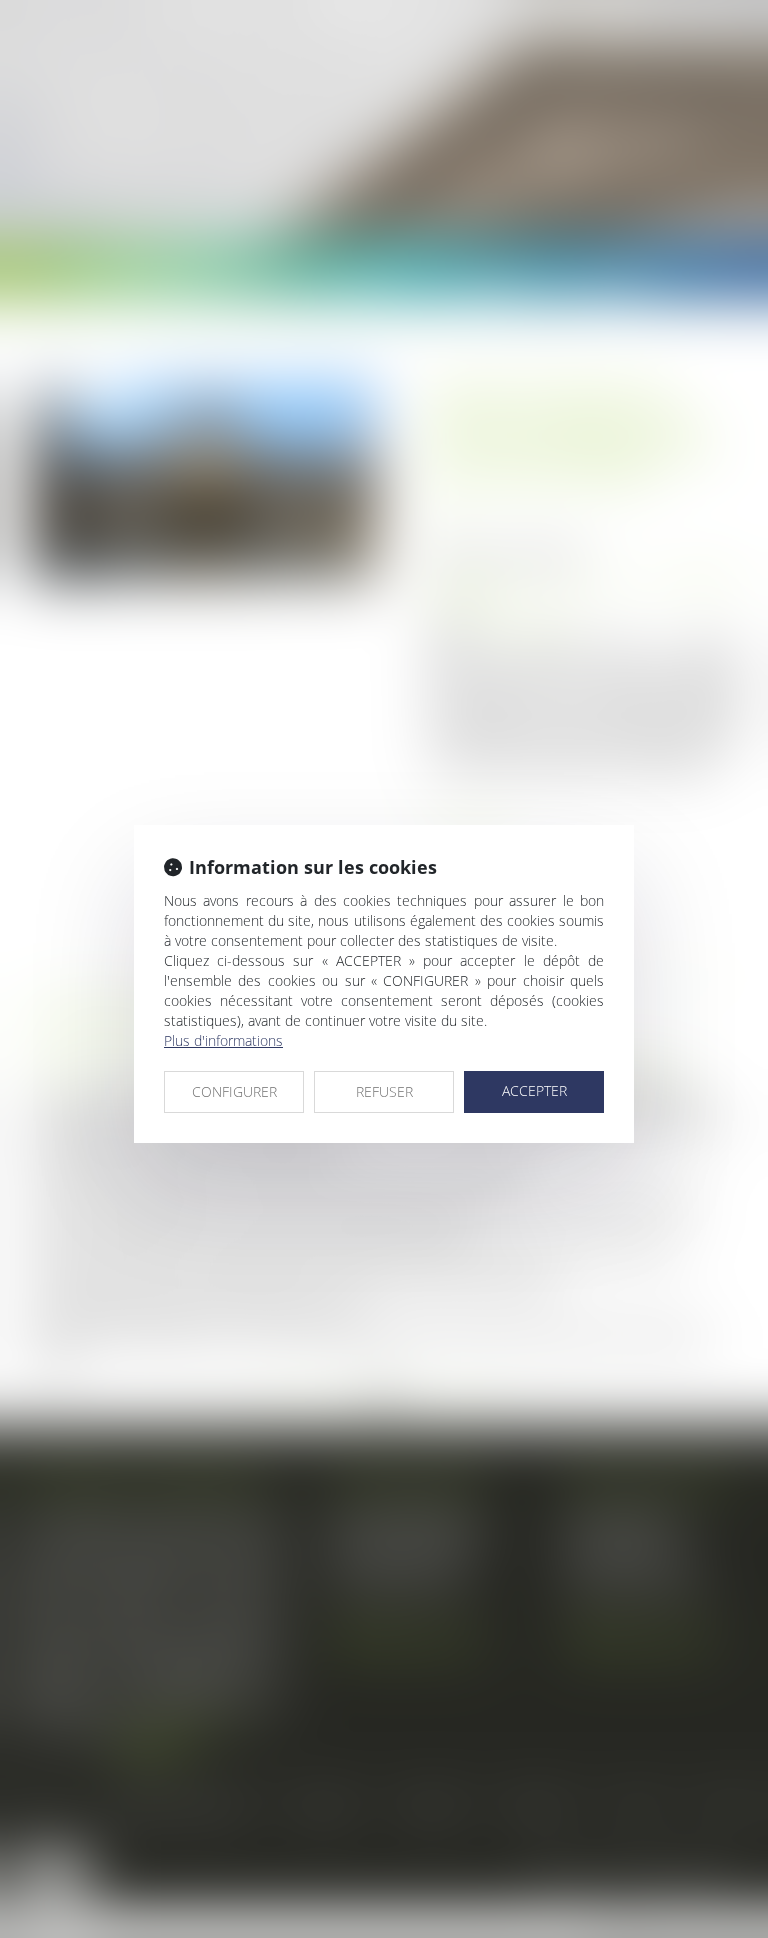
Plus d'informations (223, 1040)
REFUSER (384, 1091)
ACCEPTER (534, 1090)
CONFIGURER (234, 1091)
